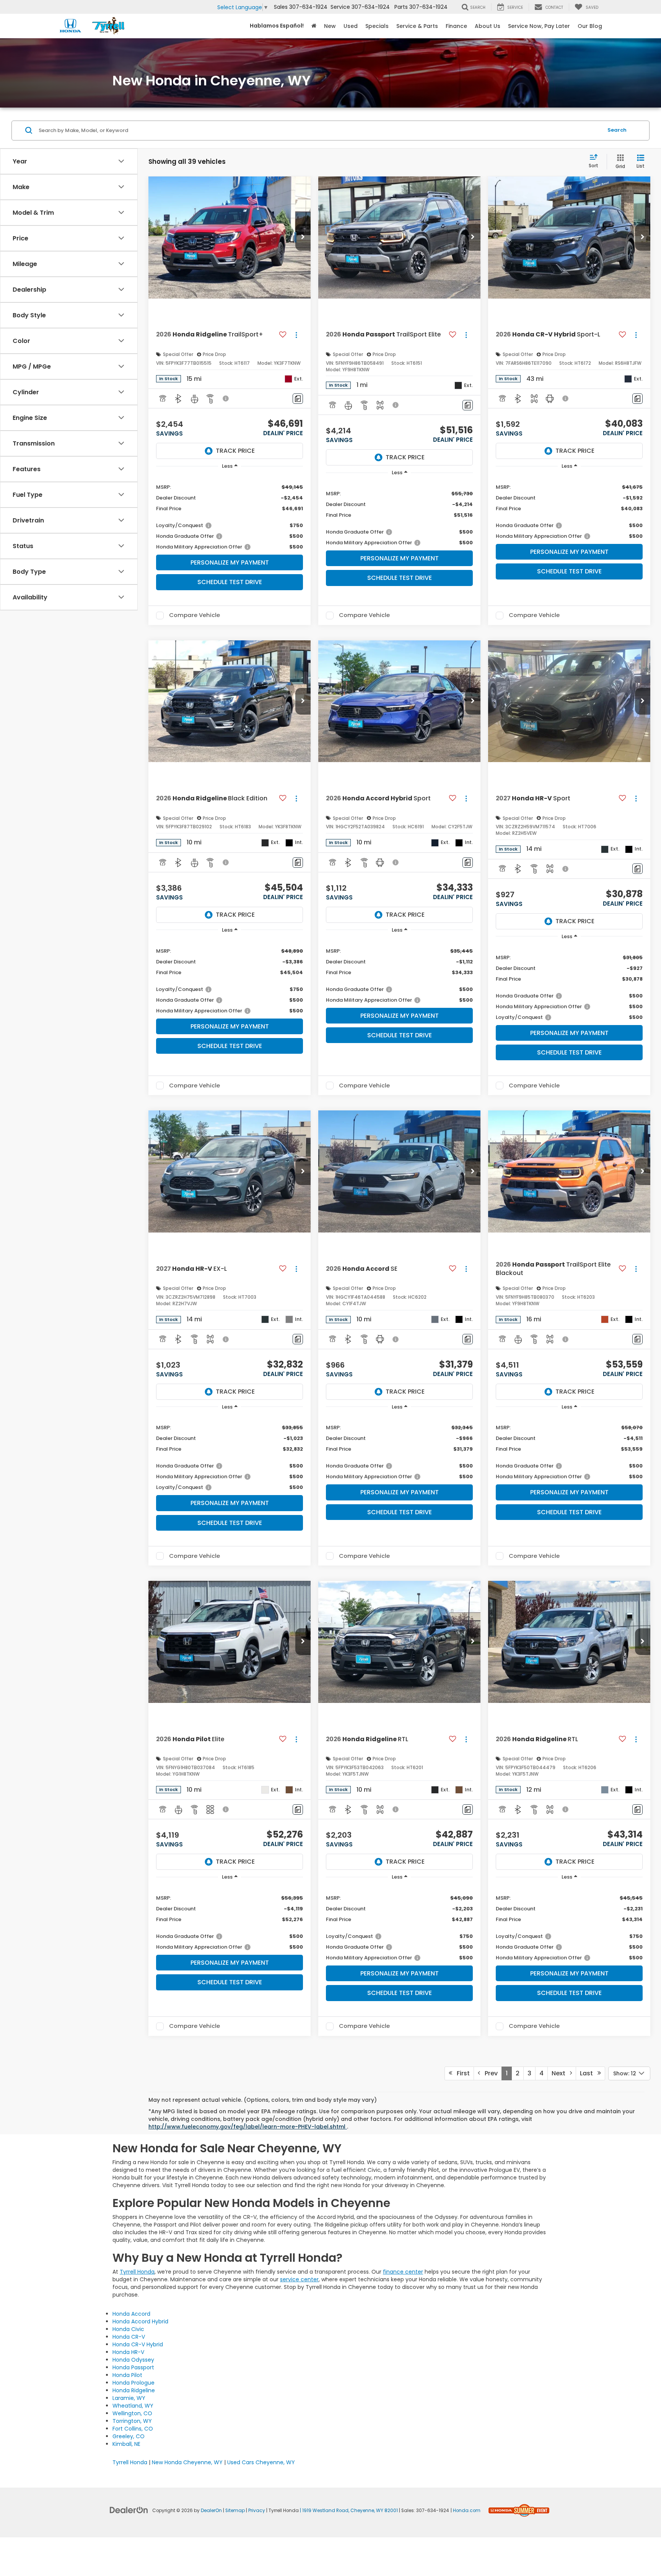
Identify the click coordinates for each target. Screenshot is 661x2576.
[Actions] (296, 335)
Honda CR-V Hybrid (138, 2344)
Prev (489, 2073)
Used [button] (351, 26)
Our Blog (590, 26)
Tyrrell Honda (137, 2272)
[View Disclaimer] (226, 398)
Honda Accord (131, 2314)
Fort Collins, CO (133, 2429)
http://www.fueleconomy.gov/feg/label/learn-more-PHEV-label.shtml (248, 2127)
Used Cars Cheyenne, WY (261, 2462)
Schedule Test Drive (230, 582)
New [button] (330, 26)
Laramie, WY (129, 2398)
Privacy (257, 2511)
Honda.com (467, 2511)
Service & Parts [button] (417, 26)
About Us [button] (488, 26)
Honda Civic (128, 2329)
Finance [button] (456, 26)
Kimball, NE (126, 2444)
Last (589, 2073)
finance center (403, 2272)
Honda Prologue (134, 2383)
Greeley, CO (129, 2436)
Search (617, 130)
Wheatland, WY (133, 2406)
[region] (230, 513)
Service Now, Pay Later (539, 26)
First (461, 2073)
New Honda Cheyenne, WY (187, 2462)
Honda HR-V (128, 2352)
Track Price (235, 451)
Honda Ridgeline (134, 2390)
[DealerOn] (129, 2510)
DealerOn (211, 2511)
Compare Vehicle (195, 615)
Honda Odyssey (133, 2360)
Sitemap (235, 2511)
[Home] (314, 26)
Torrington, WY (132, 2421)
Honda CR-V (129, 2337)
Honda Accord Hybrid (140, 2321)
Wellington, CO (132, 2413)
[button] (303, 237)
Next (561, 2073)
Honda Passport (133, 2367)
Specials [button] (377, 26)
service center (299, 2279)
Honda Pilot (127, 2375)
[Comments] (298, 399)
